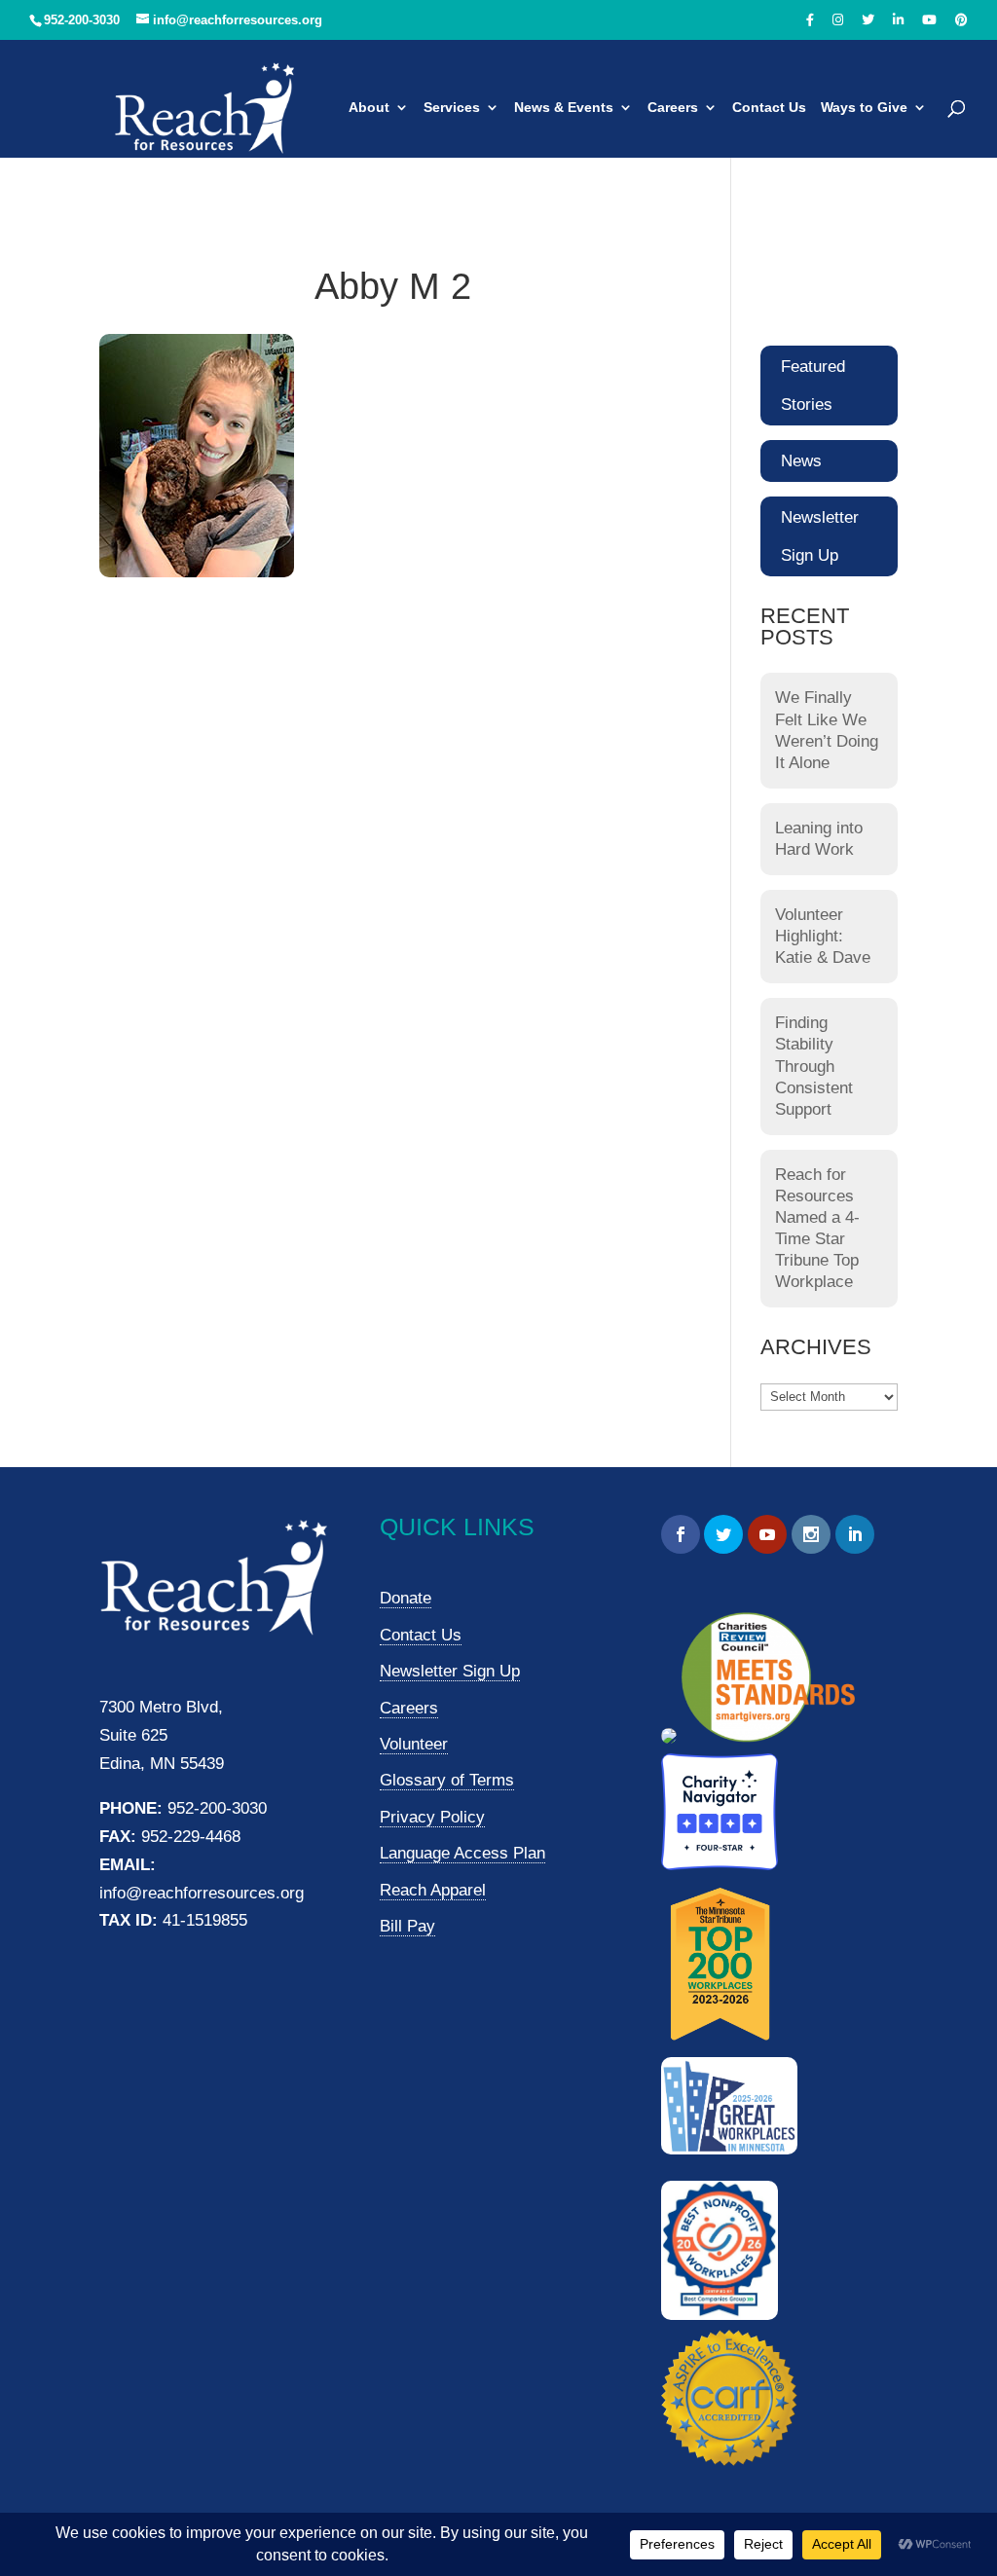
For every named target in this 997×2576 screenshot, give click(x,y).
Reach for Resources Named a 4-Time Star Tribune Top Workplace (817, 1228)
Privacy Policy (432, 1817)
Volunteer (414, 1744)
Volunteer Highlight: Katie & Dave (823, 936)
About (369, 108)
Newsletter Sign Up (820, 536)
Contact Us (769, 108)
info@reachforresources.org (202, 1893)
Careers (673, 108)
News (801, 461)
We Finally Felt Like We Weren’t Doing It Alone (827, 730)
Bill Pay (407, 1926)
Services (452, 108)
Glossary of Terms (447, 1780)
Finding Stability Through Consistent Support (814, 1066)
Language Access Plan (462, 1853)
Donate (406, 1598)
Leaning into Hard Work (819, 839)
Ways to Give (864, 108)
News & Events (564, 108)
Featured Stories (813, 386)
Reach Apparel (433, 1890)
